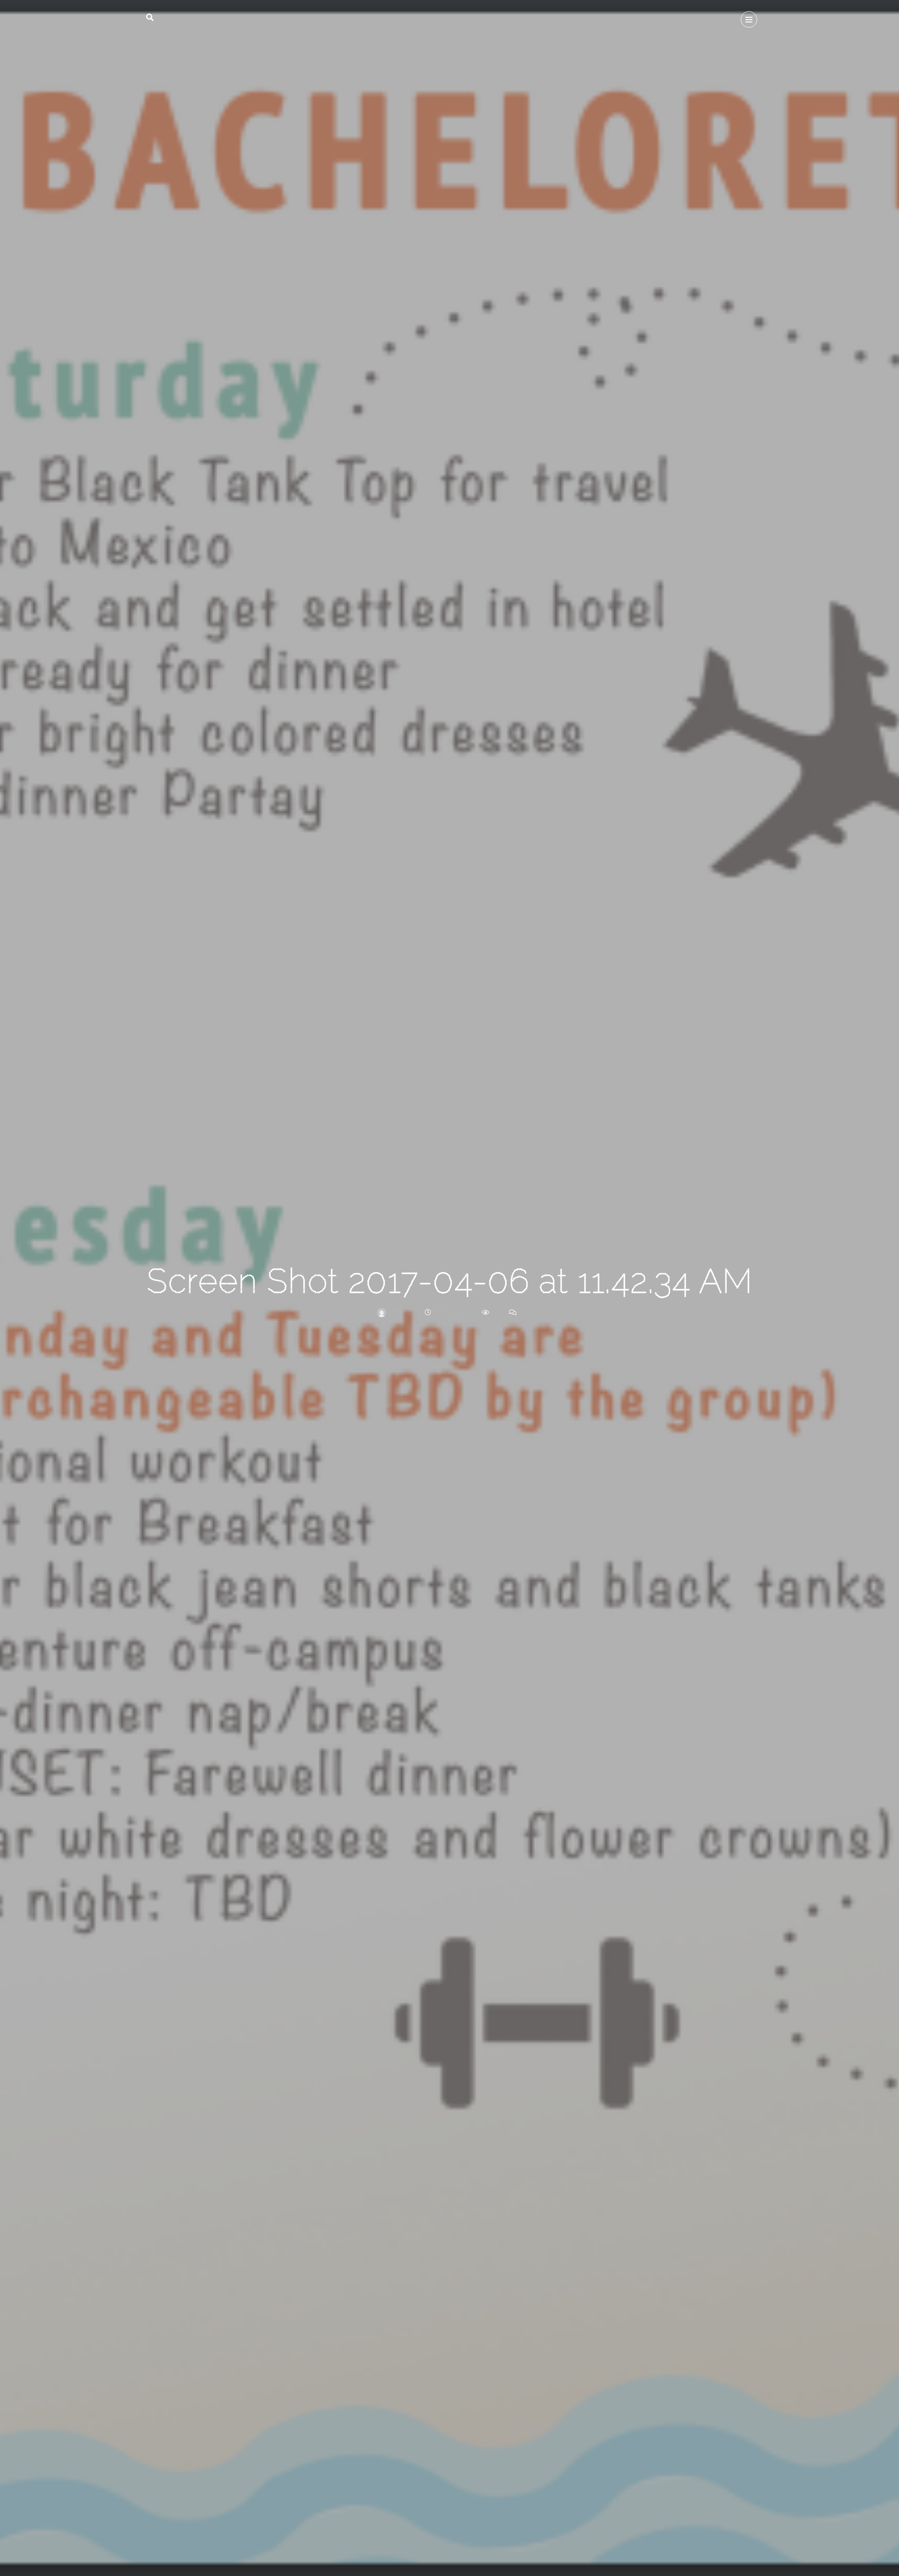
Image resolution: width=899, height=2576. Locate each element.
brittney (402, 1312)
